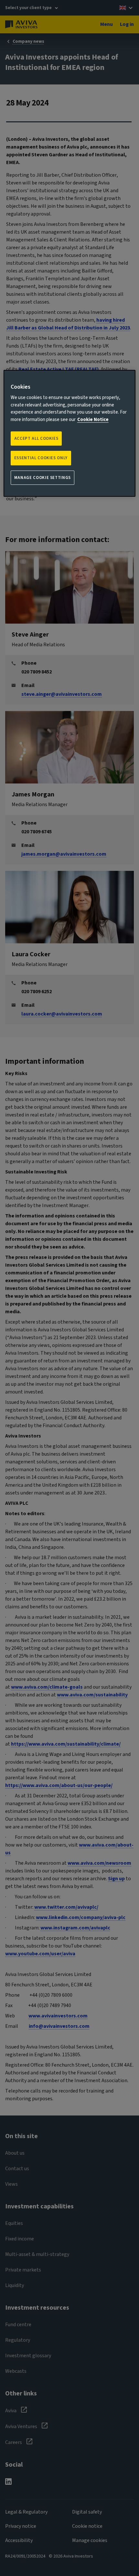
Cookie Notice (93, 420)
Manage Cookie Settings (43, 478)
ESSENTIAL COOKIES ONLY (41, 458)
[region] (70, 433)
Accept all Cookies (36, 439)
